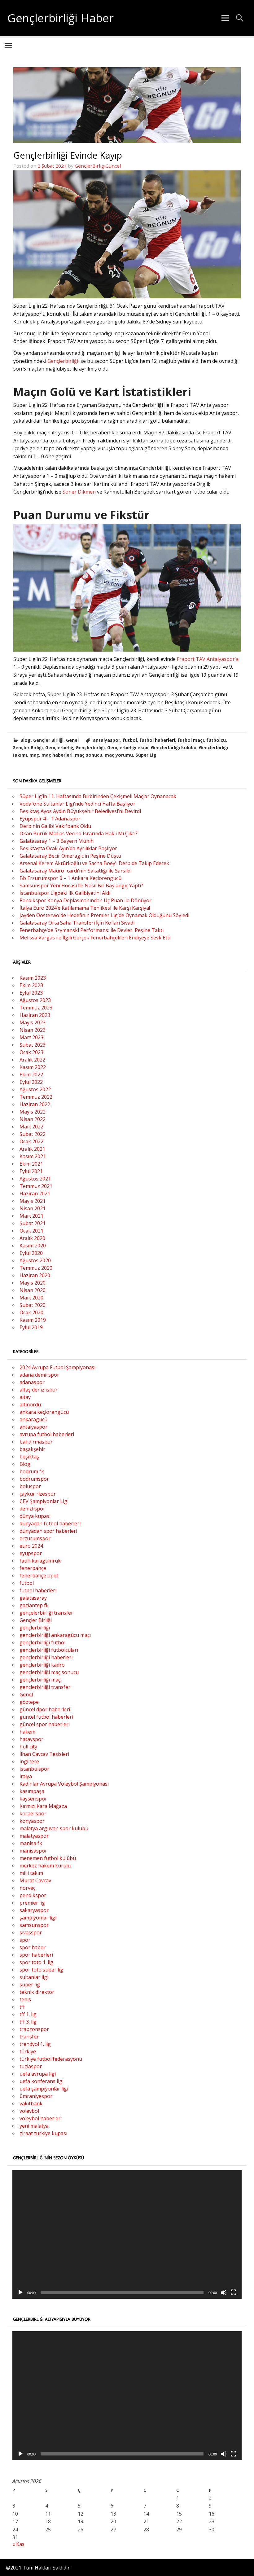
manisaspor (33, 1851)
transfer (29, 2037)
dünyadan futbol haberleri (50, 1523)
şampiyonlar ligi (38, 1918)
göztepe (29, 1702)
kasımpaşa (32, 1791)
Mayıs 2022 (33, 1112)
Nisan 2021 (33, 1208)
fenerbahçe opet (39, 1576)
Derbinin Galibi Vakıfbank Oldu (55, 826)
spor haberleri (36, 1955)
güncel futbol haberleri (46, 1717)
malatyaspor (34, 1836)
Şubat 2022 (33, 1134)
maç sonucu (89, 755)
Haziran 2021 (35, 1193)
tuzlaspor (31, 2066)
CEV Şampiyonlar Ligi (44, 1501)
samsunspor (34, 1925)
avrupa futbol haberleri (47, 1434)
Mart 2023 (31, 1037)
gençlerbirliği (35, 1628)
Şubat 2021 (33, 1223)
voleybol (29, 2111)
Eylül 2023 (31, 993)
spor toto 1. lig (36, 1962)
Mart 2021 (31, 1216)
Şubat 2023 (33, 1045)
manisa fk (31, 1843)
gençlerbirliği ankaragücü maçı (55, 1635)
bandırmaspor (36, 1442)
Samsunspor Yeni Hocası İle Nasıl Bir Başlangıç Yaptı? (81, 886)
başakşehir (32, 1449)
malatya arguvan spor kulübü (54, 1828)
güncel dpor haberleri (45, 1709)
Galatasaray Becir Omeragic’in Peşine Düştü (70, 856)
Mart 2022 (31, 1127)
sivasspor (31, 1932)
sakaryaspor (34, 1910)
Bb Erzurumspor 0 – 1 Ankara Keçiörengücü (70, 878)
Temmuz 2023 (36, 1008)
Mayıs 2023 (33, 1022)
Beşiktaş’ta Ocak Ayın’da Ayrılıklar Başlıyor (68, 848)
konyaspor (32, 1821)
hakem (27, 1732)
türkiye (28, 2051)
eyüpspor (31, 1553)
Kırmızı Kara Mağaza (43, 1806)
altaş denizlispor (39, 1390)
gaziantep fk (34, 1605)
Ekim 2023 (31, 985)
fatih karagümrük (40, 1561)
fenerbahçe (33, 1568)
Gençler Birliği (48, 740)
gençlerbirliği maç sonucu (49, 1672)
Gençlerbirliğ (59, 747)
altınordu (30, 1404)
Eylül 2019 (31, 1327)
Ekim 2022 (31, 1075)
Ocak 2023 (31, 1052)
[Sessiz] (224, 2292)
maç (34, 755)
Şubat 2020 (33, 1305)
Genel (72, 740)
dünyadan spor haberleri (48, 1531)
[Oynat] (20, 2292)
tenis (25, 1999)
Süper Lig (146, 755)
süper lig (30, 1985)
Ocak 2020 (31, 1312)
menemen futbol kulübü (48, 1858)
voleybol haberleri (41, 2118)
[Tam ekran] (234, 2292)
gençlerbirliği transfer (45, 1687)
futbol (130, 740)
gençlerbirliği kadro (42, 1665)
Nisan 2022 (33, 1119)
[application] (127, 2234)
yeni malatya (34, 2126)
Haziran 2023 (35, 1015)
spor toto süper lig (41, 1970)
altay (25, 1397)
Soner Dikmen (79, 492)
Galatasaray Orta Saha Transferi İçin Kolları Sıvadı (77, 923)
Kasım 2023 (33, 978)
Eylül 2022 (31, 1082)
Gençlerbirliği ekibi (128, 747)
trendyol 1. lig (35, 2044)
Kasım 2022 (33, 1067)
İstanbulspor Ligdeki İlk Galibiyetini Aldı (65, 893)
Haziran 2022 (35, 1104)
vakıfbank (31, 2103)
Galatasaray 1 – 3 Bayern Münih (57, 841)
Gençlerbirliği (63, 361)
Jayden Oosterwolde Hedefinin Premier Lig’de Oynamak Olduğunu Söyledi (104, 915)
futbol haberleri (157, 740)
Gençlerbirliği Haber (61, 18)
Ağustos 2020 (35, 1260)
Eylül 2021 (31, 1171)
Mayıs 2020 (33, 1283)
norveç (27, 1888)
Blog (26, 740)
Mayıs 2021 (33, 1201)
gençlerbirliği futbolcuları (49, 1650)
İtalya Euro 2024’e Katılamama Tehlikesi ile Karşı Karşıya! (85, 908)
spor (25, 1940)
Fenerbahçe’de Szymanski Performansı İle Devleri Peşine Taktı (92, 930)
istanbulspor (34, 1769)
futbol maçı (191, 740)
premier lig (32, 1903)
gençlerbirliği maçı (41, 1680)
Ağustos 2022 (35, 1089)
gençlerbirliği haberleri (46, 1657)
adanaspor (32, 1382)
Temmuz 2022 (36, 1097)
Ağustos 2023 (35, 1000)
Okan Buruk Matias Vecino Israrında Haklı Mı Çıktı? (79, 833)
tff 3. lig (28, 2022)
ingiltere (29, 1761)
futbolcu (216, 740)
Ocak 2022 (31, 1141)
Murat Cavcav (35, 1880)
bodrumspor (34, 1479)
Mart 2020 (31, 1298)
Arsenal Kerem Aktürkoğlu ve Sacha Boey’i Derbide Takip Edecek (94, 863)
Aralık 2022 (32, 1060)
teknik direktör (37, 1992)
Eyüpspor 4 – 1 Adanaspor (50, 819)
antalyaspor (107, 740)
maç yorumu (119, 755)
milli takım (31, 1873)
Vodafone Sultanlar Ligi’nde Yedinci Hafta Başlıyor (77, 804)
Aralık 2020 (32, 1238)
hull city (28, 1747)
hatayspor (31, 1739)
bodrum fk (32, 1471)
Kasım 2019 (33, 1320)
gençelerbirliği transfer (46, 1613)
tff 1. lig (28, 2014)
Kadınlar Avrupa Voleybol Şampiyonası (64, 1784)
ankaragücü (33, 1419)
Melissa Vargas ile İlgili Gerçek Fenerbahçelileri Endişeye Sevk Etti (95, 938)
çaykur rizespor (38, 1494)
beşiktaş (29, 1457)
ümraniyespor (36, 2096)
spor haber (33, 1947)
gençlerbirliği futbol (42, 1642)
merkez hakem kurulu (45, 1866)
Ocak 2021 (31, 1231)
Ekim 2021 (31, 1164)
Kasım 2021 (33, 1156)
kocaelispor (33, 1813)
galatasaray (33, 1598)
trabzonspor (34, 2029)
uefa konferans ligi (42, 2081)
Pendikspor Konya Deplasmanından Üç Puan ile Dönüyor (85, 900)
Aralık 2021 (32, 1149)
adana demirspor (39, 1375)
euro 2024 (31, 1546)
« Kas (18, 2544)
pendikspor (33, 1895)
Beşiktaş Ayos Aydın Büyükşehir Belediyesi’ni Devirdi (80, 811)
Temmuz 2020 (36, 1268)
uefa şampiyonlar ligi (44, 2089)
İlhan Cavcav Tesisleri (44, 1754)
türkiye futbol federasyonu (51, 2059)
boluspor (30, 1486)
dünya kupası (35, 1516)
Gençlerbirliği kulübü (174, 747)
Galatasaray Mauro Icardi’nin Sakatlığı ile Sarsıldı (76, 871)
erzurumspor (35, 1538)
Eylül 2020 (31, 1253)
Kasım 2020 (33, 1246)
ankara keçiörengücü (44, 1412)
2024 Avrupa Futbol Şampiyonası (57, 1367)
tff (22, 2007)
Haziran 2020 (35, 1275)
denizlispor (32, 1509)
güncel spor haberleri (45, 1724)
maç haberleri (57, 755)
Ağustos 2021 (35, 1179)
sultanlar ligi (34, 1977)
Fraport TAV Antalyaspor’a (208, 659)
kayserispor (33, 1799)
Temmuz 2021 (36, 1186)
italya (26, 1776)
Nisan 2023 (33, 1030)
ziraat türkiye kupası (43, 2133)
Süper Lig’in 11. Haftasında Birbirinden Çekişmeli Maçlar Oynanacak (98, 796)
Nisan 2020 (33, 1290)
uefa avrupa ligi (38, 2074)
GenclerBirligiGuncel (98, 166)
